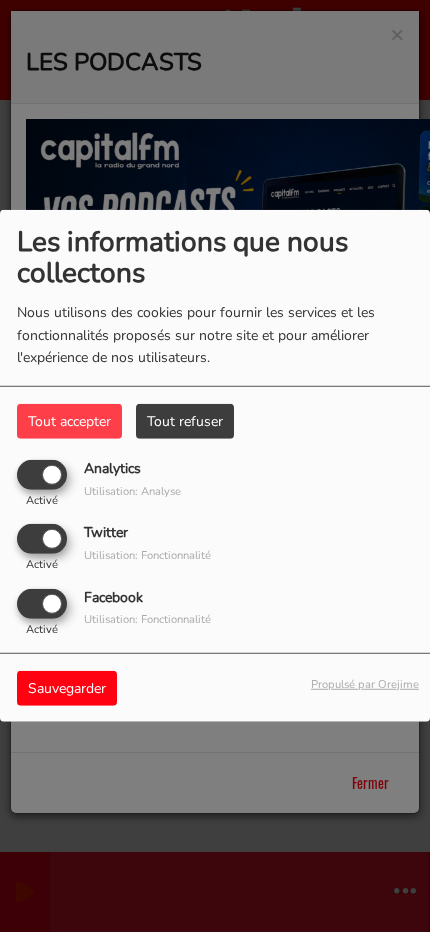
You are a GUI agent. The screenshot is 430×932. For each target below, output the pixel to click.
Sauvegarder (67, 687)
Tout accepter (69, 421)
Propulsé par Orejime (365, 683)
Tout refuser (185, 421)
